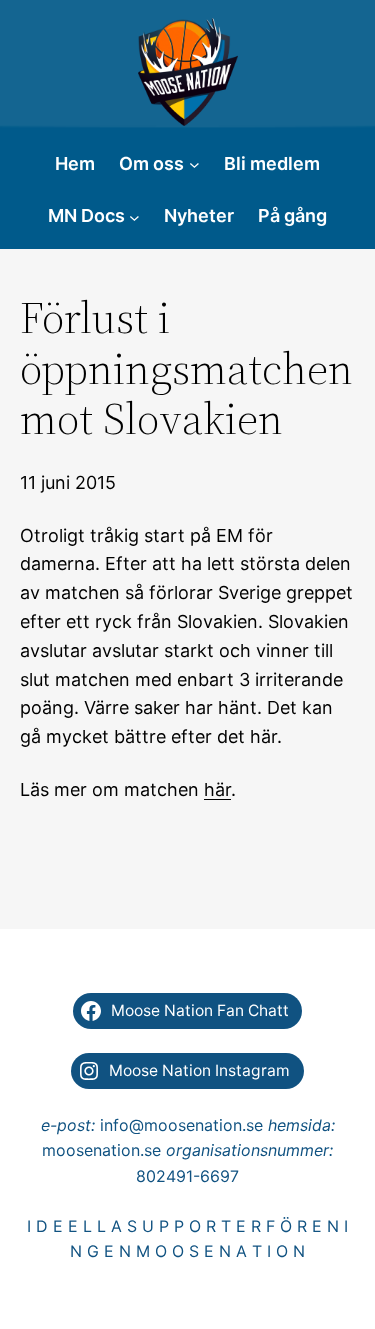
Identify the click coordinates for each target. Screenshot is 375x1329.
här (217, 789)
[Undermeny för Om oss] (194, 164)
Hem (75, 163)
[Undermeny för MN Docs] (134, 216)
